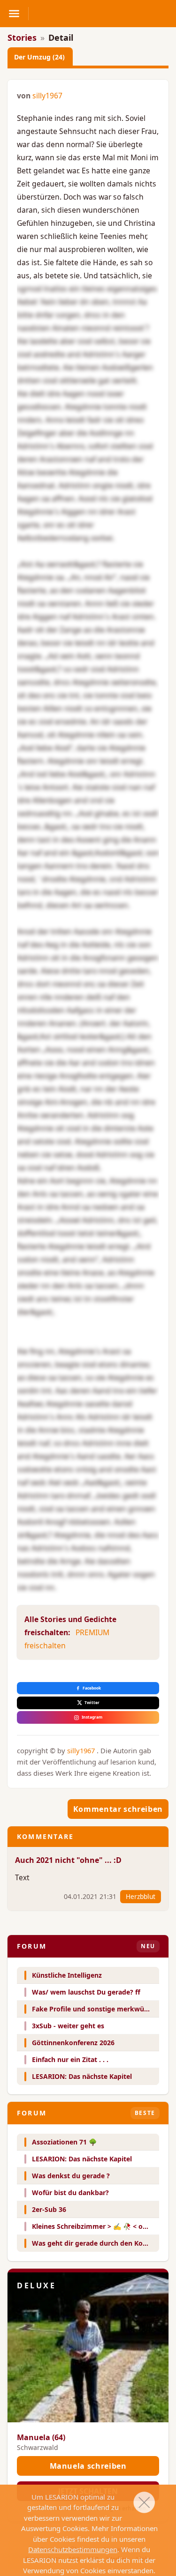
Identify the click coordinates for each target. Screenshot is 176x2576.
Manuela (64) (41, 2437)
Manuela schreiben (88, 2466)
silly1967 (47, 96)
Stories (22, 37)
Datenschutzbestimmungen (73, 2549)
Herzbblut (141, 1896)
